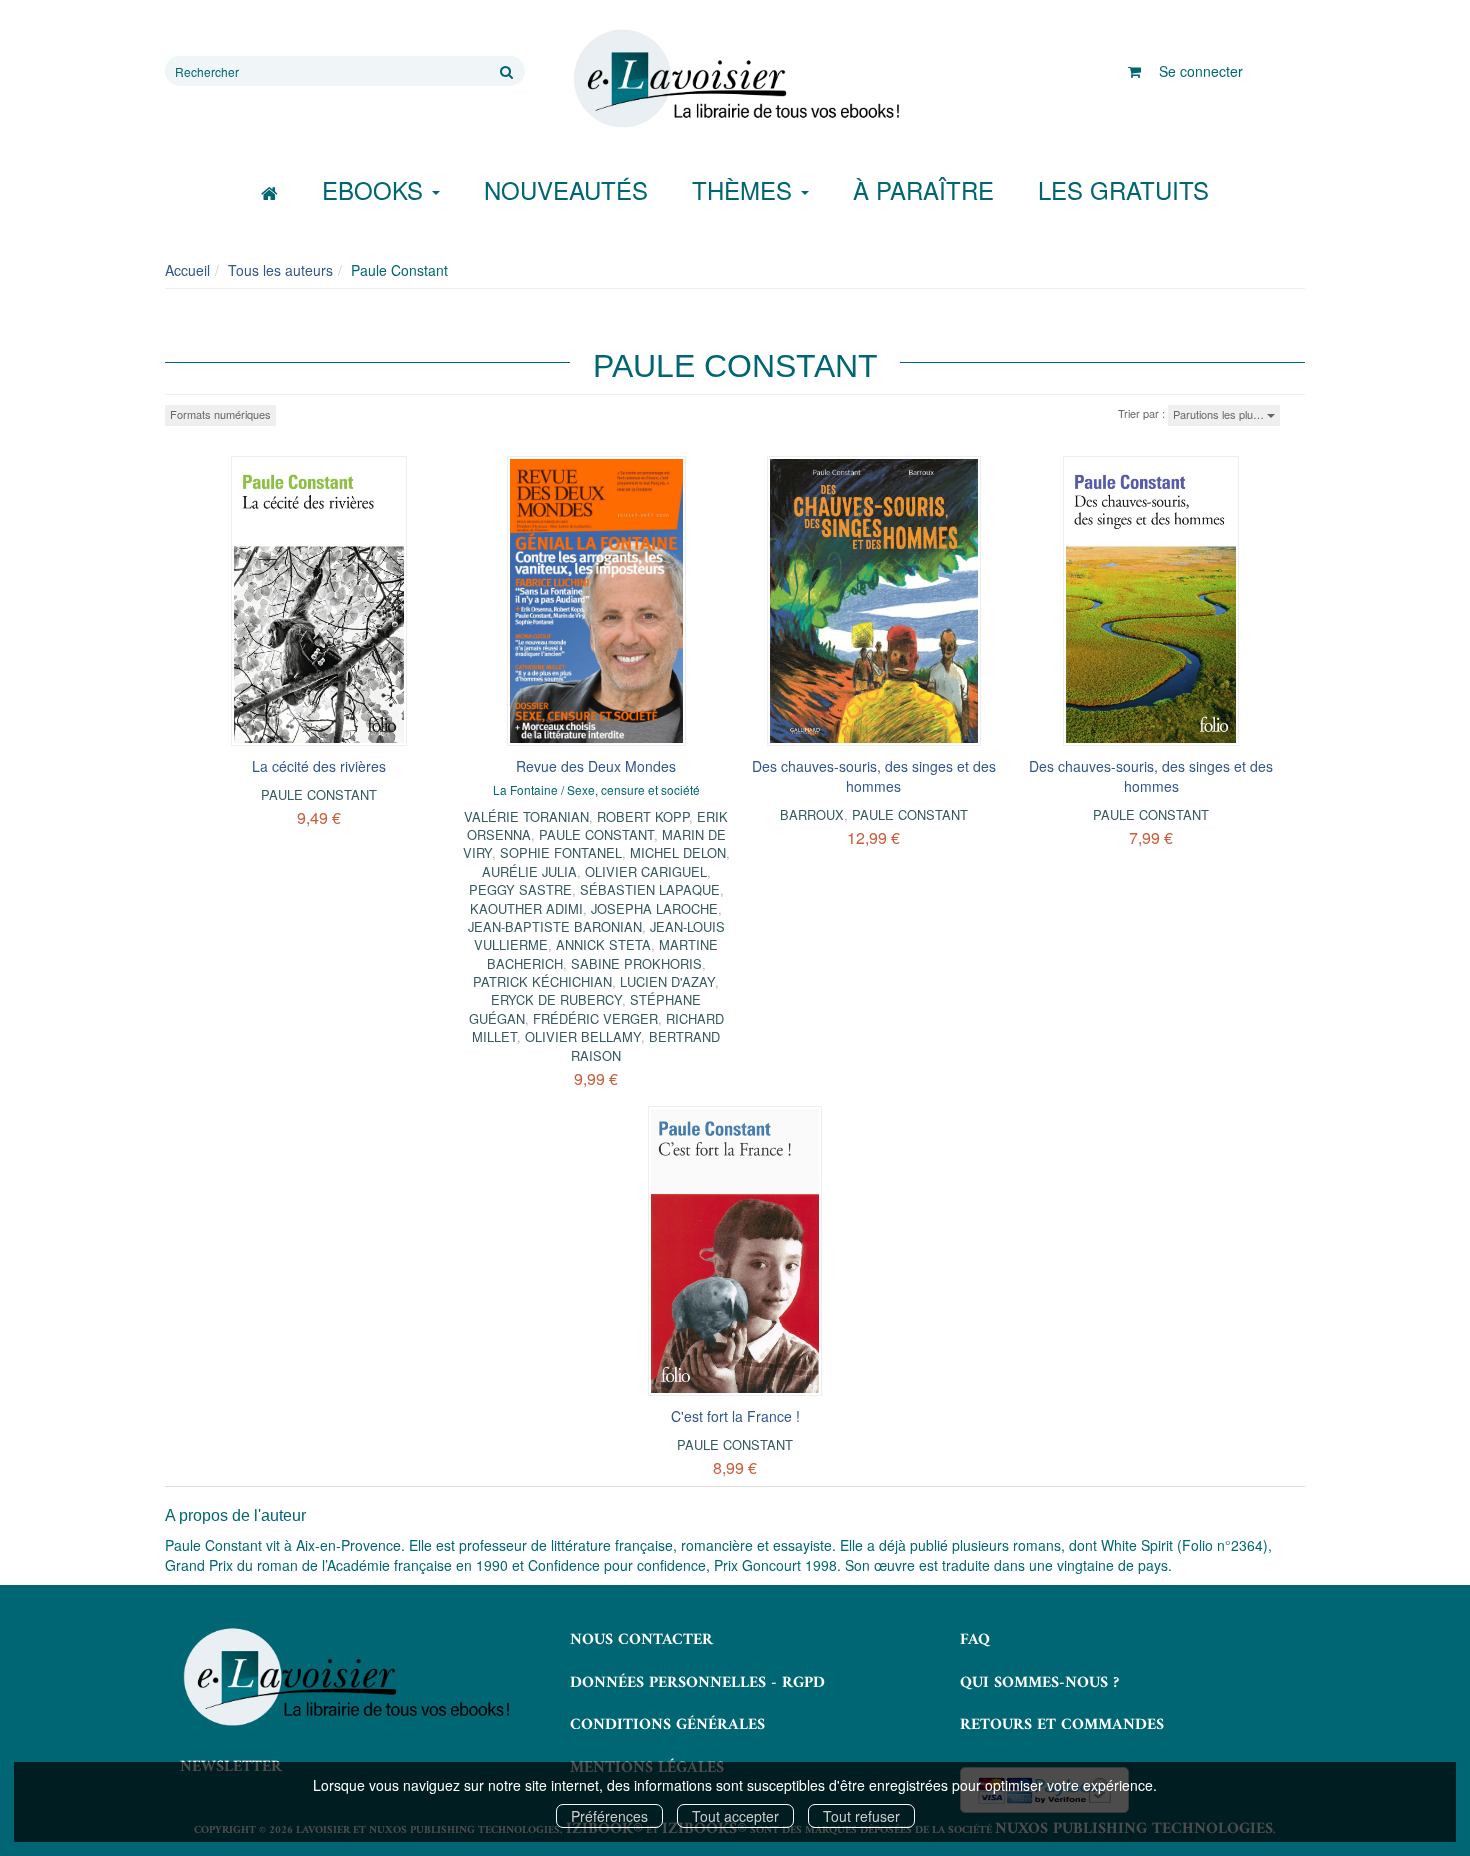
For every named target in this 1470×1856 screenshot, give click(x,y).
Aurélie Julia (529, 871)
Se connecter (1201, 71)
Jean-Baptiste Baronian (555, 926)
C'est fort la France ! (735, 1416)
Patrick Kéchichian (542, 981)
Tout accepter (735, 1816)
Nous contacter (641, 1640)
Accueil (187, 270)
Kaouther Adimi (526, 908)
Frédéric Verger (595, 1018)
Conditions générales (667, 1725)
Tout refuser (861, 1816)
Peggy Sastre (520, 889)
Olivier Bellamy (583, 1036)
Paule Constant (319, 794)
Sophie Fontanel (561, 852)
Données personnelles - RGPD (697, 1683)
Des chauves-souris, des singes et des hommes (874, 776)
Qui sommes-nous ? (1039, 1683)
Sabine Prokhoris (636, 963)
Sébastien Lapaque (650, 889)
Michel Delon (678, 852)
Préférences (609, 1816)
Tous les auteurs (280, 270)
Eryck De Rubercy (556, 999)
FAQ (975, 1640)
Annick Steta (603, 944)
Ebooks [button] (376, 189)
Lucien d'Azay (667, 981)
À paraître (923, 189)
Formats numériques (220, 414)
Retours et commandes (1062, 1725)
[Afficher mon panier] (1134, 71)
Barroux (812, 814)
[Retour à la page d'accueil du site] (735, 79)
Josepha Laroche (654, 908)
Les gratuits (1123, 189)
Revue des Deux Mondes (596, 766)
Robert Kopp (643, 816)
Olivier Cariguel (646, 871)
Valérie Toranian (526, 816)
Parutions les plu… (1220, 414)
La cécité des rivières (319, 766)
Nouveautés (566, 189)
